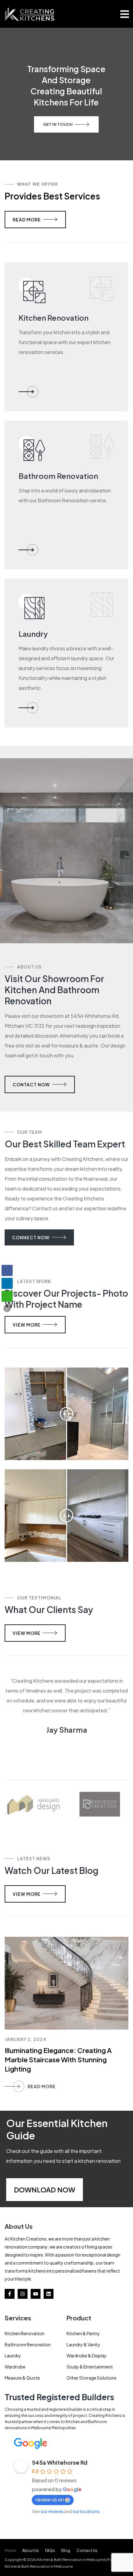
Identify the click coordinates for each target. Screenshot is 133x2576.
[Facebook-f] (10, 2294)
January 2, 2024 (26, 2039)
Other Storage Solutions (92, 2378)
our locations (86, 2511)
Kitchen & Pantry (83, 2333)
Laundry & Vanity (83, 2344)
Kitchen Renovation (25, 2333)
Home (10, 2551)
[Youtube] (36, 2294)
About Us (31, 2551)
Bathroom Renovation (28, 2344)
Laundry (13, 2356)
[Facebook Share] (7, 1270)
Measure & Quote (22, 2378)
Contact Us (87, 2551)
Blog (66, 2551)
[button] (7, 1308)
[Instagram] (23, 2294)
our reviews (52, 2511)
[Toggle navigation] (125, 14)
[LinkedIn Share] (7, 1283)
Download (35, 2190)
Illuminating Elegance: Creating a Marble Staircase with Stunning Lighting (58, 2060)
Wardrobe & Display (87, 2356)
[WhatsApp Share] (7, 1296)
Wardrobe (15, 2367)
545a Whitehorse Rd (60, 2462)
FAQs (50, 2551)
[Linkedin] (49, 2294)
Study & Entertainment (90, 2367)
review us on (50, 2499)
